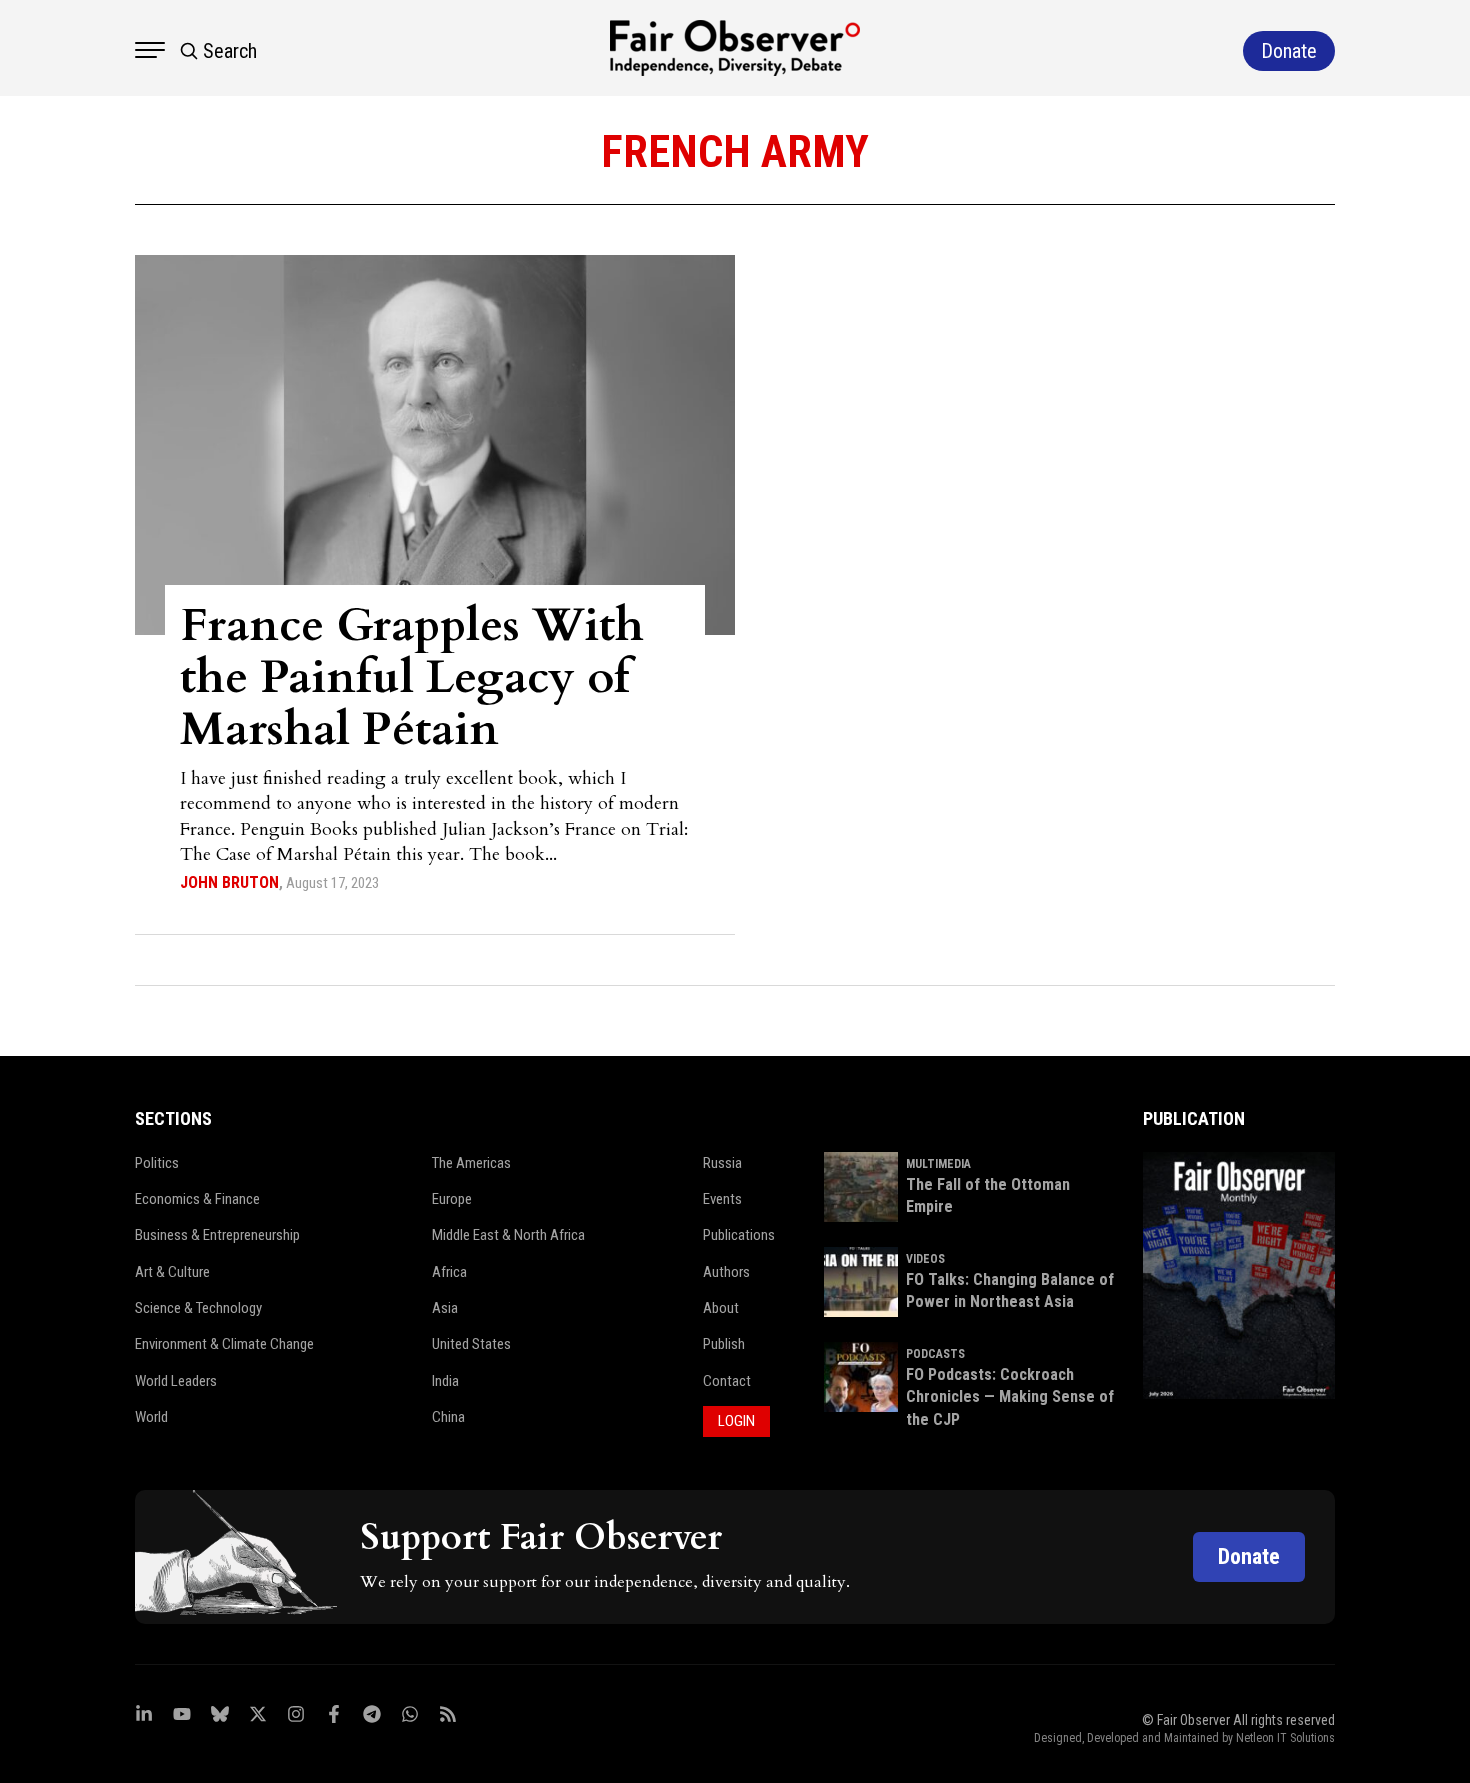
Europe (452, 1199)
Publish (724, 1344)
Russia (722, 1163)
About (721, 1308)
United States (471, 1344)
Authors (726, 1272)
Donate (1249, 1556)
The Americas (471, 1163)
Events (722, 1199)
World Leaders (176, 1381)
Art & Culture (172, 1272)
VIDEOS (925, 1259)
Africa (449, 1272)
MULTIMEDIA (938, 1164)
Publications (739, 1235)
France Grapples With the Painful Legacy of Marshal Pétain (412, 677)
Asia (445, 1308)
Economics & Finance (197, 1199)
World (151, 1417)
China (448, 1417)
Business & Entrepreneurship (217, 1235)
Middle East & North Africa (508, 1235)
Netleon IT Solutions (1285, 1738)
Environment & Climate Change (224, 1344)
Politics (157, 1163)
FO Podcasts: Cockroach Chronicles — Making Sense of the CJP (1010, 1397)
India (445, 1381)
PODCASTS (935, 1354)
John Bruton (229, 882)
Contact (727, 1381)
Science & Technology (198, 1308)
